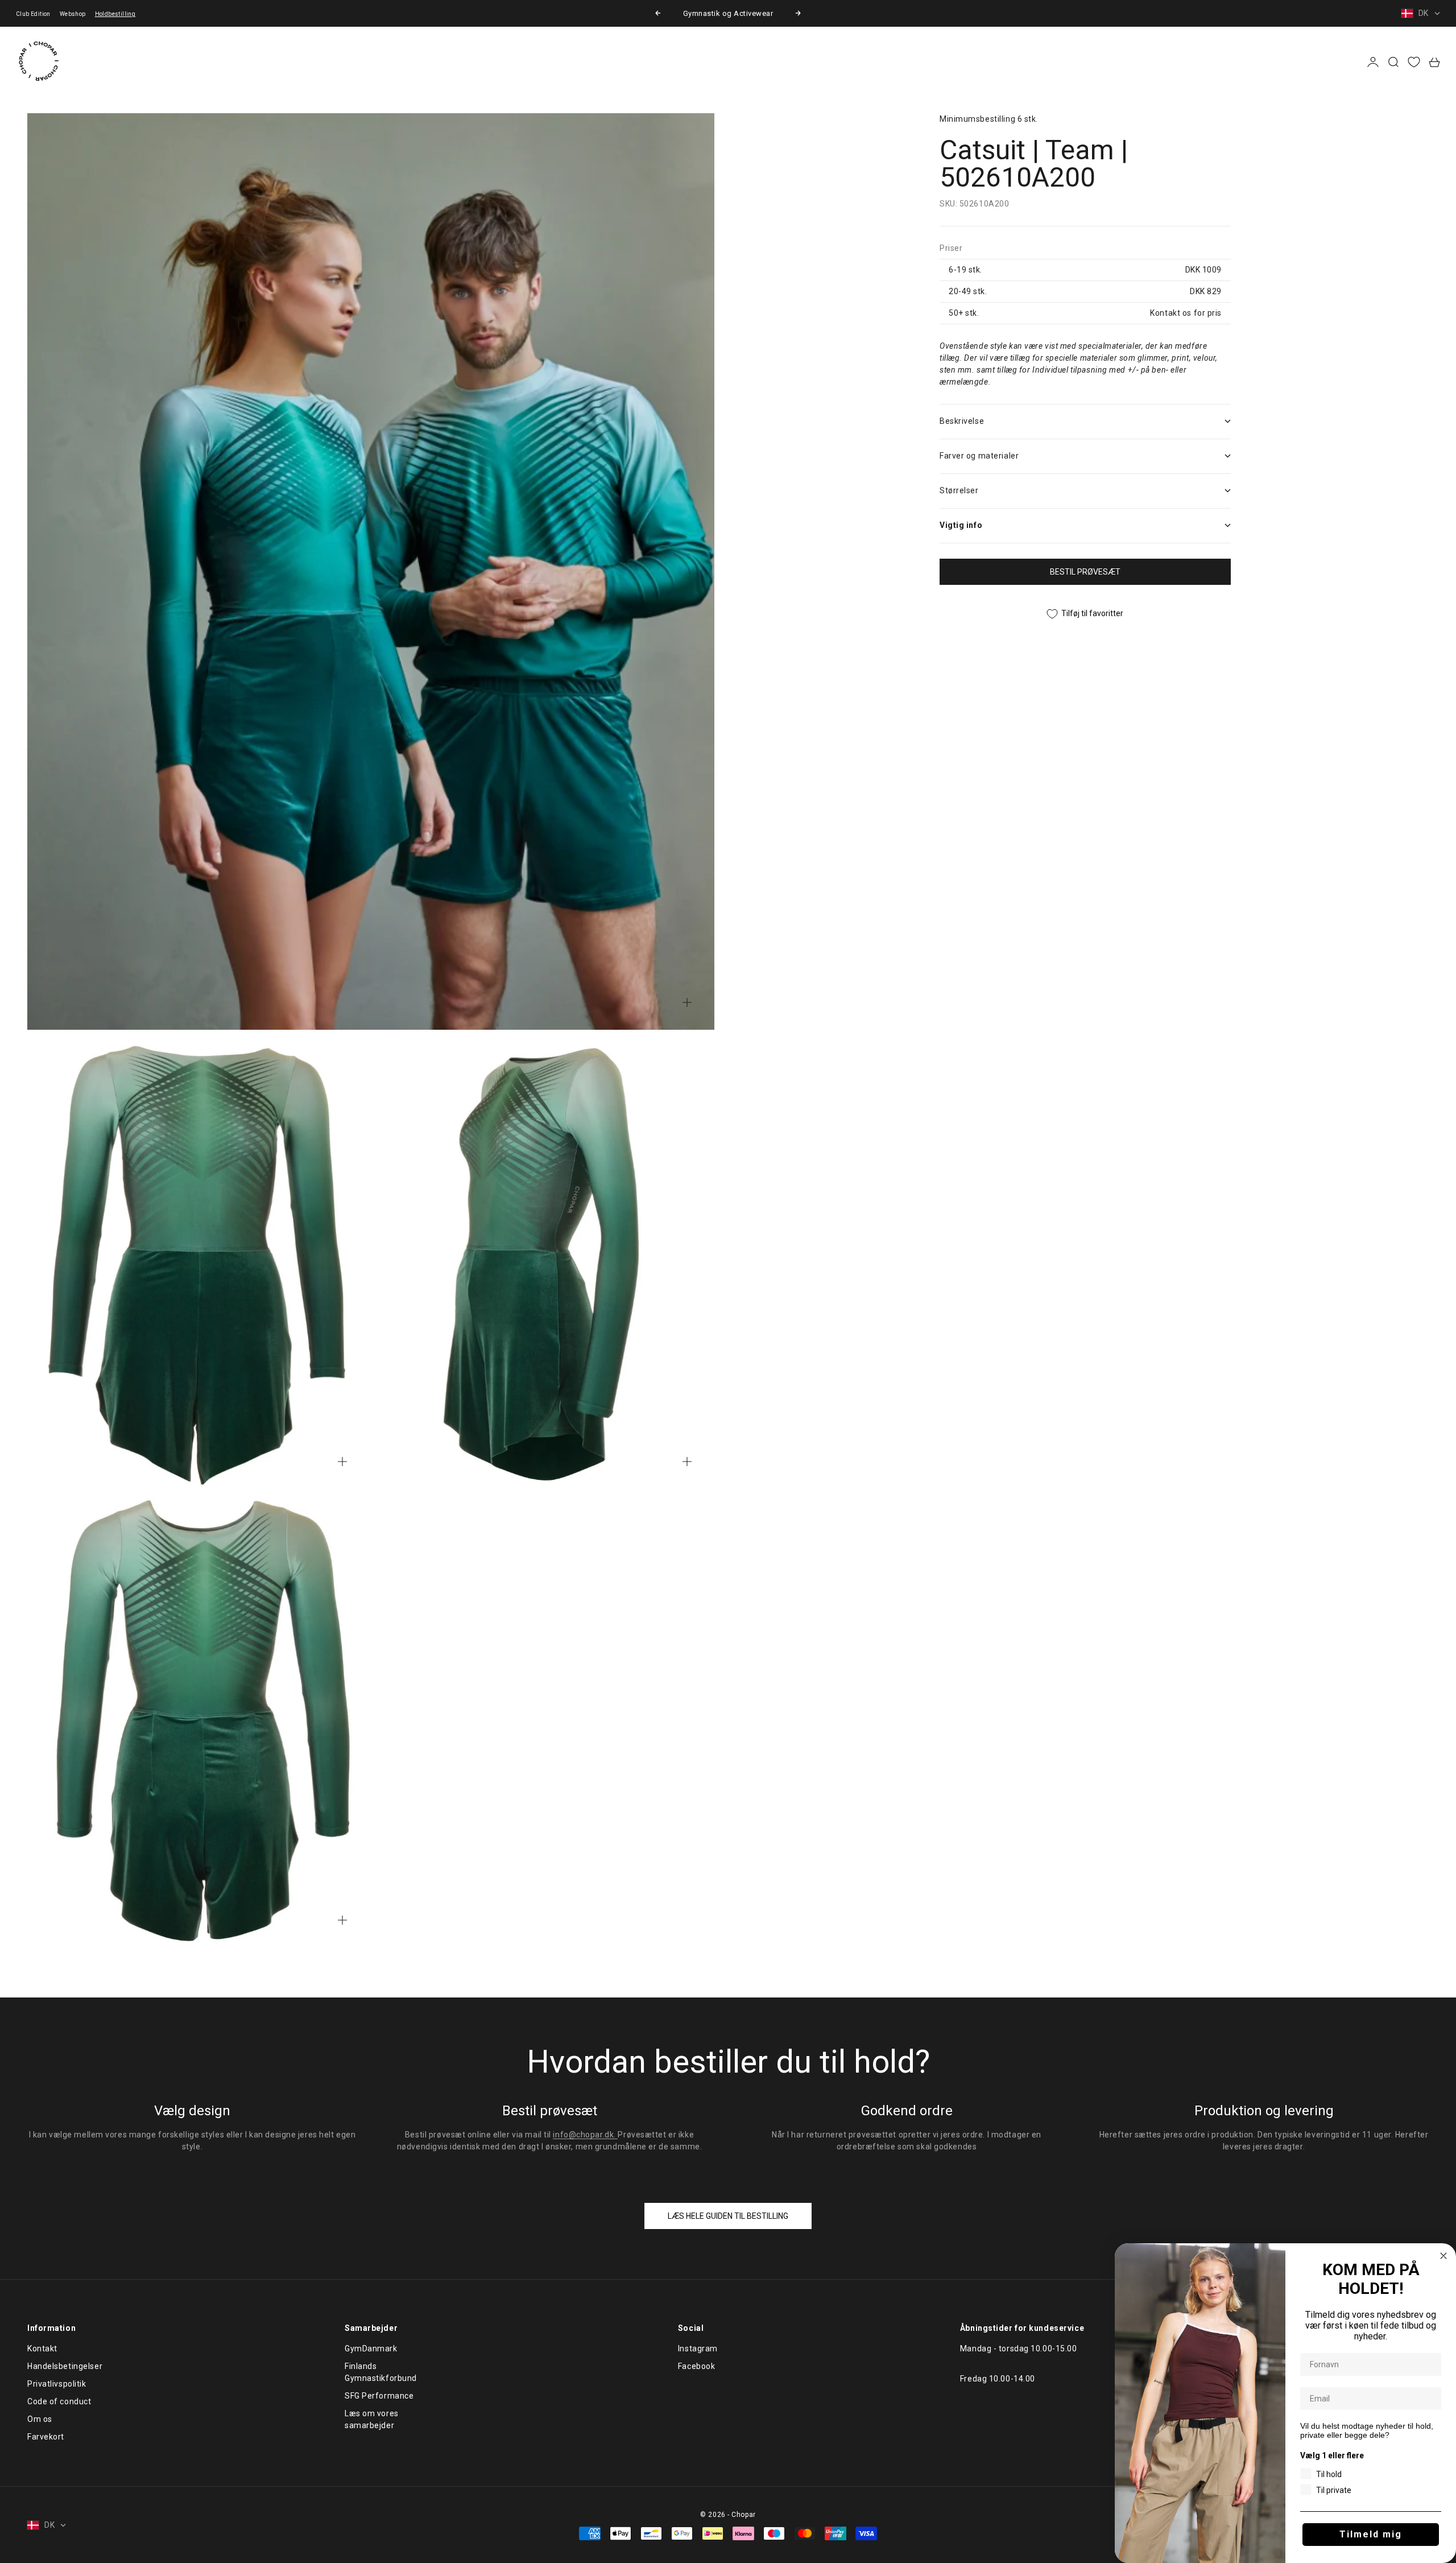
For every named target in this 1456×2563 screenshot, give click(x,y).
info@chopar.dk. (585, 2135)
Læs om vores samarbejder (372, 2419)
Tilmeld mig (1371, 2534)
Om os (40, 2419)
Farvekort (46, 2437)
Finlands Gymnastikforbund (381, 2372)
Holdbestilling (115, 14)
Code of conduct (59, 2401)
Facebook (696, 2366)
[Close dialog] (1443, 2256)
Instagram (698, 2349)
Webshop (73, 14)
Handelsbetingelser (65, 2366)
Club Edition (33, 14)
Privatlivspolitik (57, 2384)
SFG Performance (379, 2396)
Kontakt (42, 2349)
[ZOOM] (687, 1002)
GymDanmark (371, 2349)
